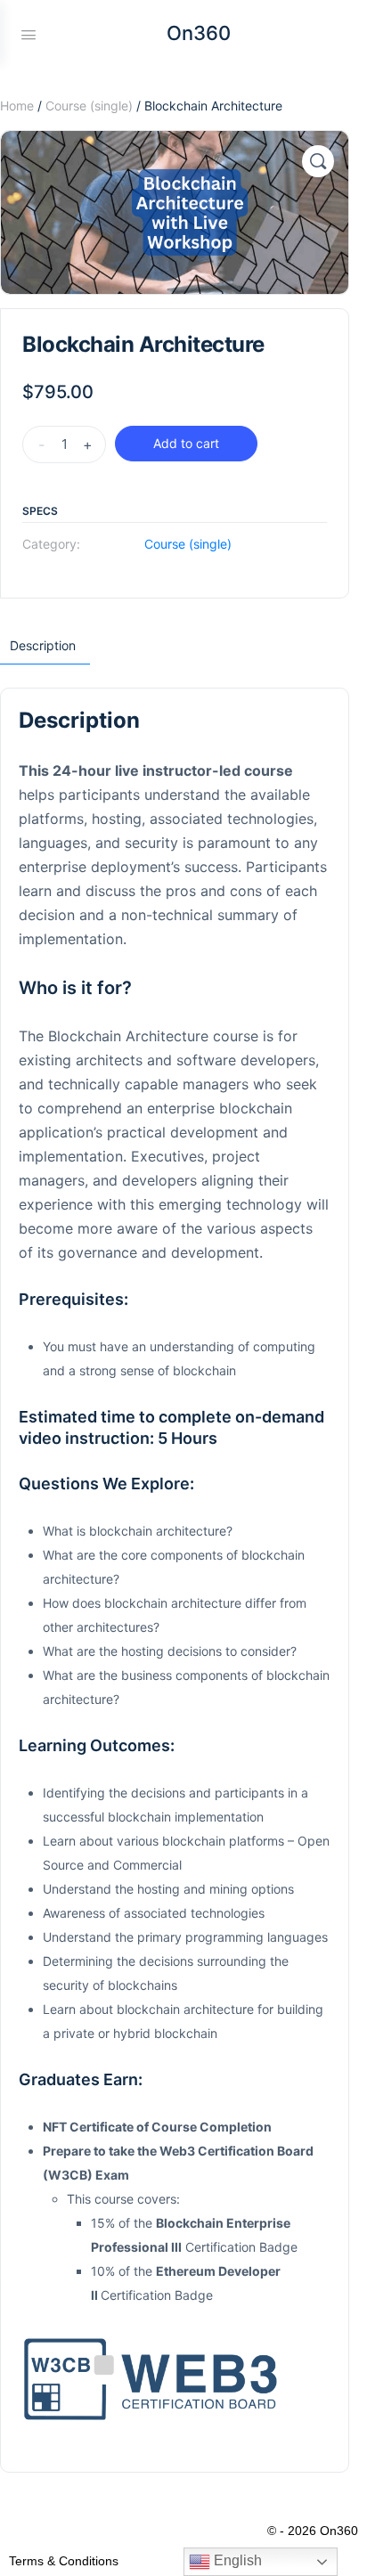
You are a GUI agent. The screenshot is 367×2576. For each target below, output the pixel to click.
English (236, 2560)
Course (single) (89, 106)
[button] (318, 161)
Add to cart (186, 443)
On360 (199, 33)
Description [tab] (43, 645)
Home (17, 106)
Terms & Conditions (64, 2561)
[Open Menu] (29, 33)
